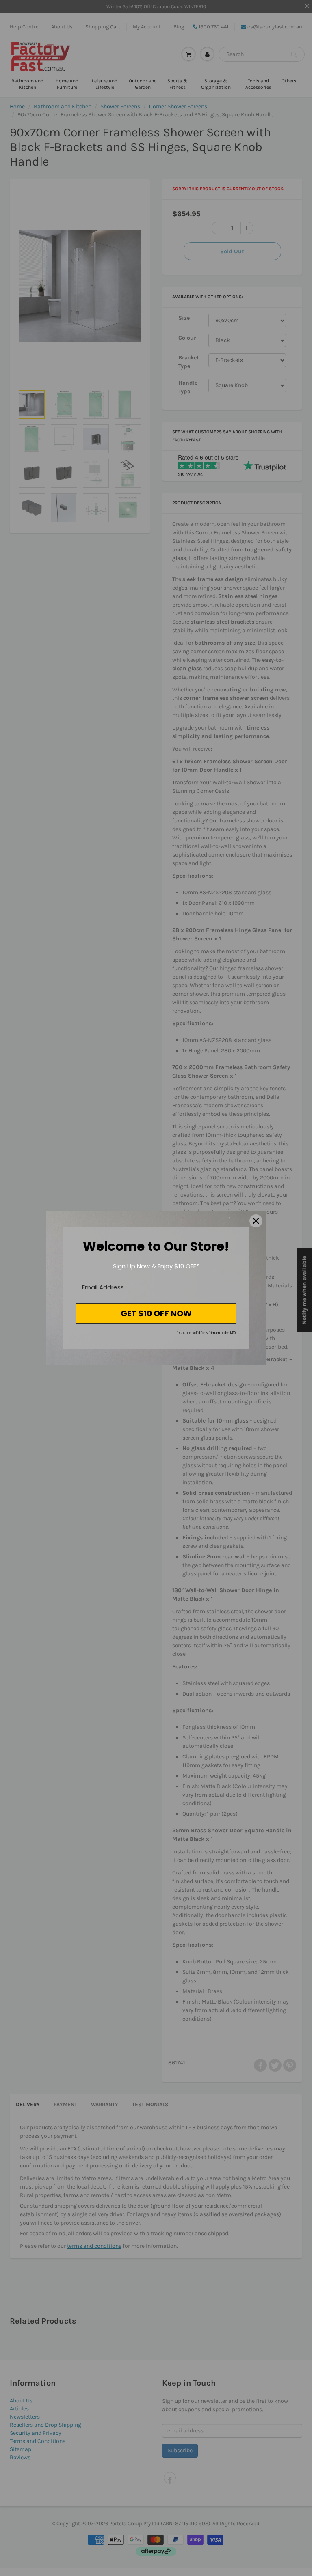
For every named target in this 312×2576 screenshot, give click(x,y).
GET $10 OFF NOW (156, 1313)
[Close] (256, 1221)
